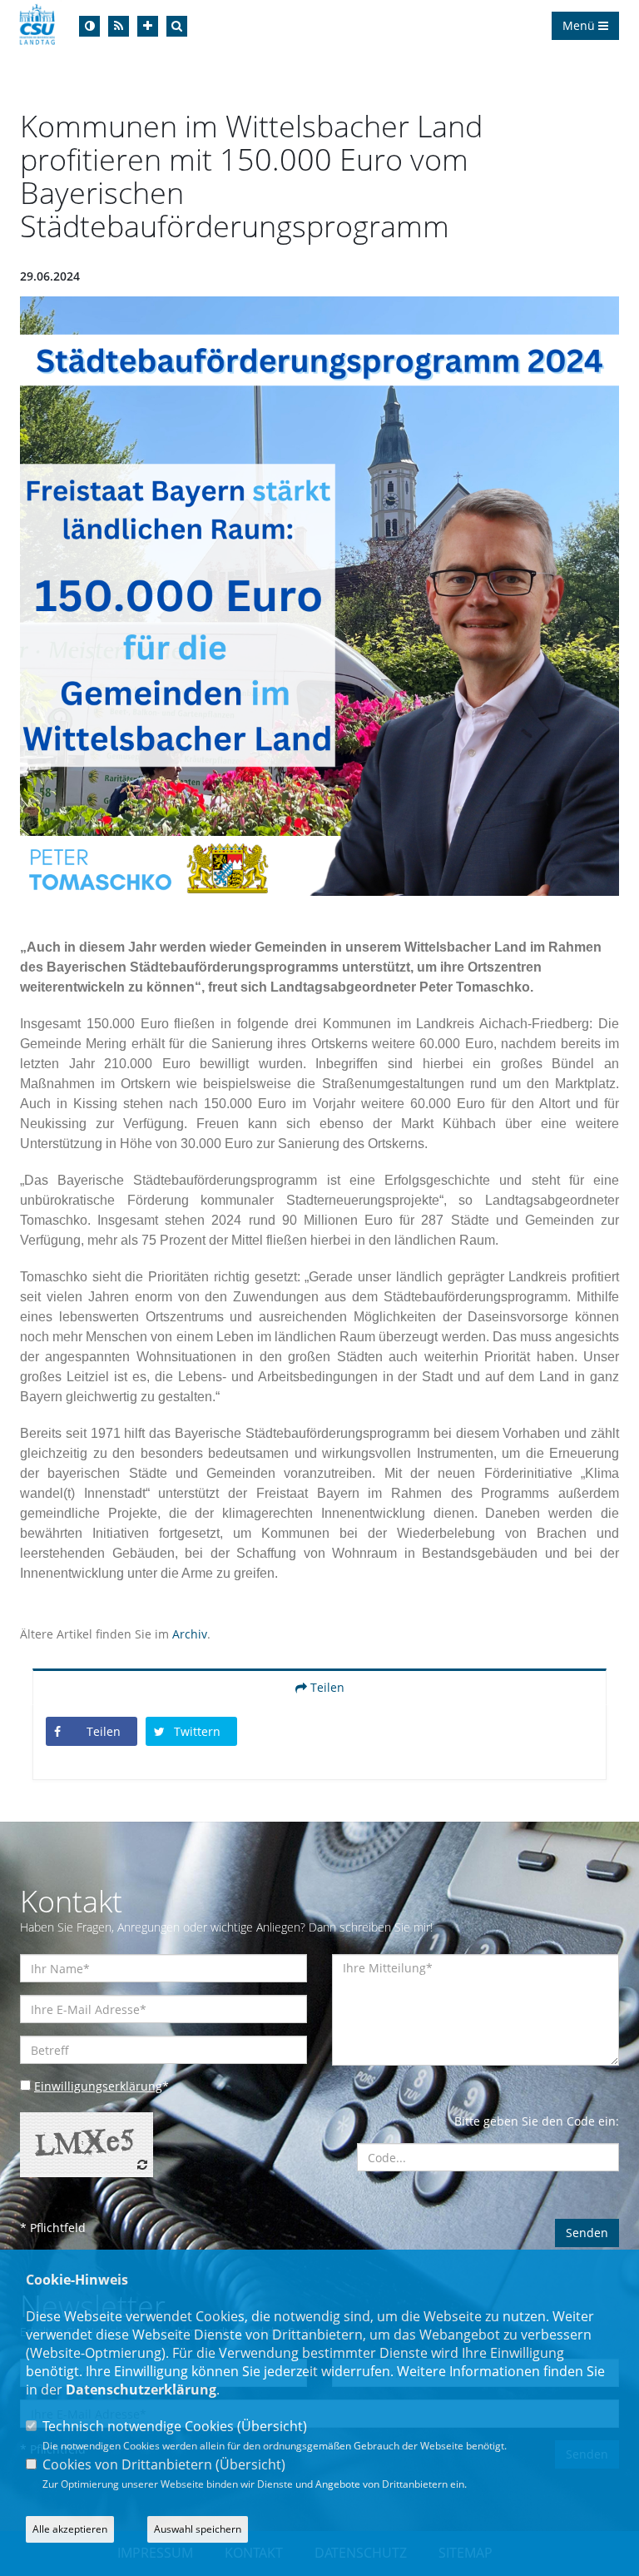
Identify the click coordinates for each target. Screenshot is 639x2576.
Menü (580, 25)
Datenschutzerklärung (141, 2390)
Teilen (326, 1687)
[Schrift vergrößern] (148, 26)
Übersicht (272, 2426)
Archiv (190, 1634)
